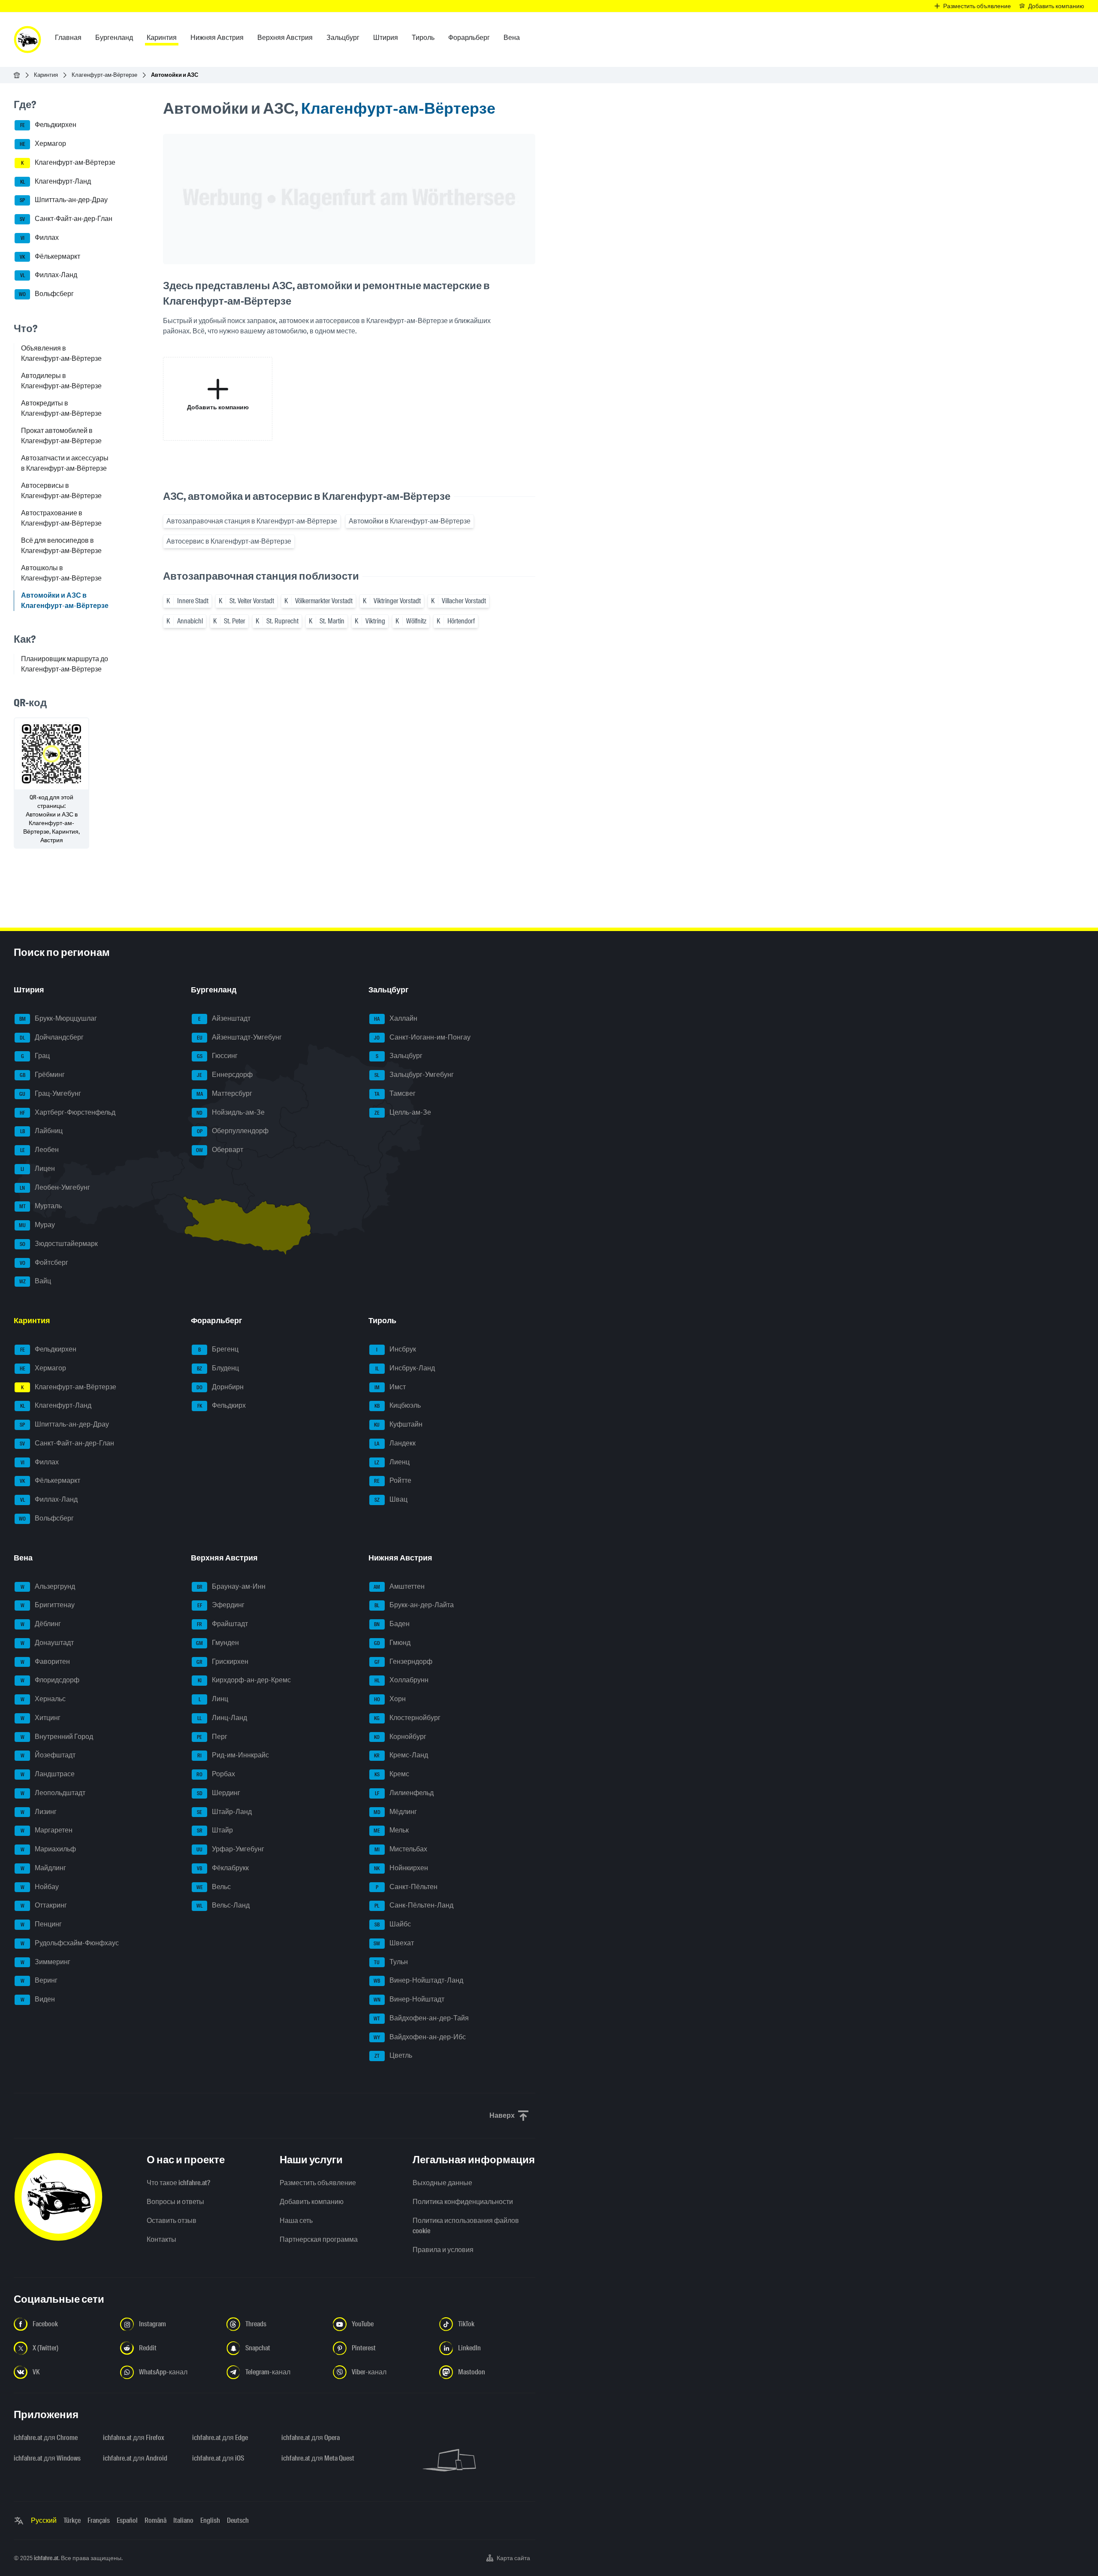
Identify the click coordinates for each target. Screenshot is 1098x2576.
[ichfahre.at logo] (27, 39)
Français (99, 2520)
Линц (214, 1699)
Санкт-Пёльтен (407, 1887)
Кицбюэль (398, 1406)
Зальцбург (399, 1056)
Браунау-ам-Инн (231, 1586)
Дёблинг (41, 1624)
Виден (38, 1999)
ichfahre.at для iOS (218, 2458)
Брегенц (218, 1349)
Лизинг (39, 1812)
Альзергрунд (48, 1586)
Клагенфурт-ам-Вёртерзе (104, 75)
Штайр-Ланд (224, 1812)
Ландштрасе (48, 1774)
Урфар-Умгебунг (230, 1849)
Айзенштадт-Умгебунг (240, 1037)
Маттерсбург (225, 1093)
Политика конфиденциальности (463, 2202)
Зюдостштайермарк (59, 1244)
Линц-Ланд (222, 1718)
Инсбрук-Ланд (405, 1368)
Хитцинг (41, 1718)
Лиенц (392, 1462)
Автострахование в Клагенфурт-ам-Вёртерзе (61, 518)
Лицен (38, 1169)
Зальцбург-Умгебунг (414, 1075)
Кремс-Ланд (401, 1755)
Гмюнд (392, 1643)
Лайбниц (42, 1131)
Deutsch (238, 2520)
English (210, 2520)
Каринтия (46, 75)
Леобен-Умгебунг (55, 1187)
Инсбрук (396, 1349)
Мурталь (41, 1206)
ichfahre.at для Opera (311, 2438)
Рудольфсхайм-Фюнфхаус (70, 1943)
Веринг (39, 1981)
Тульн (391, 1962)
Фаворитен (45, 1661)
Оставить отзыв (172, 2221)
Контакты (161, 2239)
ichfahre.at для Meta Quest (318, 2458)
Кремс (392, 1774)
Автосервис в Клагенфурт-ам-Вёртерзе (229, 541)
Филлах (40, 237)
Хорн (390, 1699)
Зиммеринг (46, 1962)
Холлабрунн (401, 1680)
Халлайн (396, 1018)
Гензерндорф (403, 1661)
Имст (390, 1387)
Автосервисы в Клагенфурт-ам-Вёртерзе (61, 491)
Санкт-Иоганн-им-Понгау (422, 1037)
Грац (36, 1056)
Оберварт (220, 1150)
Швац (391, 1499)
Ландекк (395, 1443)
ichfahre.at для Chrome (46, 2438)
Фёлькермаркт (50, 256)
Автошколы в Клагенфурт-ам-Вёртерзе (61, 573)
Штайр (215, 1831)
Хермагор (43, 144)
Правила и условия (443, 2250)
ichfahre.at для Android (135, 2458)
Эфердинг (221, 1605)
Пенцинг (41, 1924)
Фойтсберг (44, 1262)
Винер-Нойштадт (409, 1999)
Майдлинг (44, 1868)
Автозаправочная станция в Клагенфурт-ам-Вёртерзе (252, 521)
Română (155, 2520)
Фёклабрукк (223, 1868)
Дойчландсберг (52, 1037)
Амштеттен (399, 1586)
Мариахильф (48, 1849)
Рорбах (216, 1774)
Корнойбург (400, 1737)
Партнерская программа (319, 2239)
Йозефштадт (48, 1755)
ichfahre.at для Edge (220, 2438)
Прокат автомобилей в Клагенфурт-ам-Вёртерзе (61, 436)
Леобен (40, 1150)
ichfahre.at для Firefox (134, 2438)
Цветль (393, 2056)
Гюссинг (217, 1056)
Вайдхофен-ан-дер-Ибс (420, 2037)
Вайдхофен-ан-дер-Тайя (421, 2018)
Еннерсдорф (225, 1075)
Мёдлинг (395, 1812)
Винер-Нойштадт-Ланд (418, 1981)
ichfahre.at (46, 2558)
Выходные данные (442, 2183)
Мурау (37, 1225)
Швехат (394, 1943)
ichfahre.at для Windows (47, 2458)
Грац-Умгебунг (50, 1093)
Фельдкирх (222, 1406)
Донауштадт (47, 1643)
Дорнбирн (220, 1387)
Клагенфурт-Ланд (56, 181)
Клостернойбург (407, 1718)
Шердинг (219, 1793)
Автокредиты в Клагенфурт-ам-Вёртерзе (61, 408)
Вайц (35, 1281)
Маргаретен (47, 1831)
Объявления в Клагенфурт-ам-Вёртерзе (61, 353)
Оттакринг (44, 1906)
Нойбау (40, 1887)
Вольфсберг (46, 294)
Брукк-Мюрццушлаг (58, 1018)
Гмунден (217, 1643)
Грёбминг (42, 1075)
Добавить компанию (312, 2202)
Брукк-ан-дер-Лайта (414, 1605)
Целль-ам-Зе (403, 1112)
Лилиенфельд (404, 1793)
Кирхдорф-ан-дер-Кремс (244, 1680)
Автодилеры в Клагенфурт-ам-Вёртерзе (61, 381)
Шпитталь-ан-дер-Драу (64, 200)
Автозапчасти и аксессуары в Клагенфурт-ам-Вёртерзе (65, 463)
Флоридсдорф (50, 1680)
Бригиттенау (48, 1605)
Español (127, 2520)
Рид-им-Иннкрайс (233, 1755)
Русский (44, 2520)
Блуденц (218, 1368)
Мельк (391, 1831)
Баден (392, 1624)
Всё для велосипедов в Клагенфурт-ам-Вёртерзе (61, 546)
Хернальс (43, 1699)
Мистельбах (401, 1849)
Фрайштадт (222, 1624)
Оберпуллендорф (233, 1131)
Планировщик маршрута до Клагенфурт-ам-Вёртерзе (65, 664)
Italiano (183, 2520)
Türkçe (72, 2520)
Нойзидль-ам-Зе (231, 1112)
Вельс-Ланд (223, 1906)
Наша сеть (296, 2221)
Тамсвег (395, 1093)
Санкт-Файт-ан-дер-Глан (66, 219)
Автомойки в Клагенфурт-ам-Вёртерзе (410, 521)
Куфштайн (398, 1424)
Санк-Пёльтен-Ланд (414, 1906)
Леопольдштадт (53, 1793)
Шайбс (393, 1924)
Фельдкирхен (48, 125)
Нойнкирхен (401, 1868)
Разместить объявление (318, 2183)
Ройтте (393, 1481)
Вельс (214, 1887)
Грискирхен (222, 1661)
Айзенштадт (224, 1018)
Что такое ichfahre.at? (178, 2183)
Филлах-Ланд (49, 275)
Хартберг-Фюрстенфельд (68, 1112)
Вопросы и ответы (175, 2202)
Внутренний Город (57, 1737)
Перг (212, 1737)
